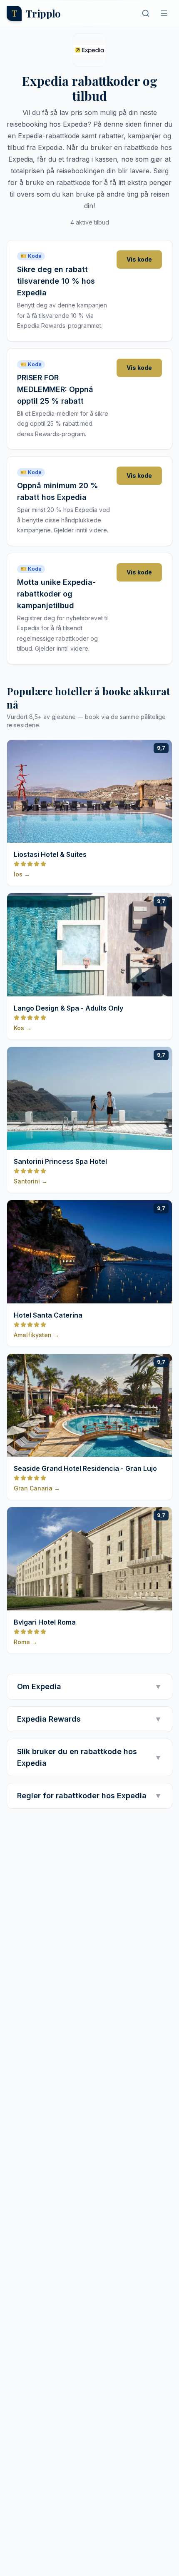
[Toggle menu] (164, 13)
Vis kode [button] (139, 259)
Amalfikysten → (36, 1335)
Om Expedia (89, 1686)
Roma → (26, 1642)
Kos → (23, 1028)
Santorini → (31, 1181)
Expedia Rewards (89, 1719)
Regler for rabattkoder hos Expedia (89, 1796)
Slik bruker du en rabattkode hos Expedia (89, 1757)
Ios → (22, 874)
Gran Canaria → (37, 1488)
